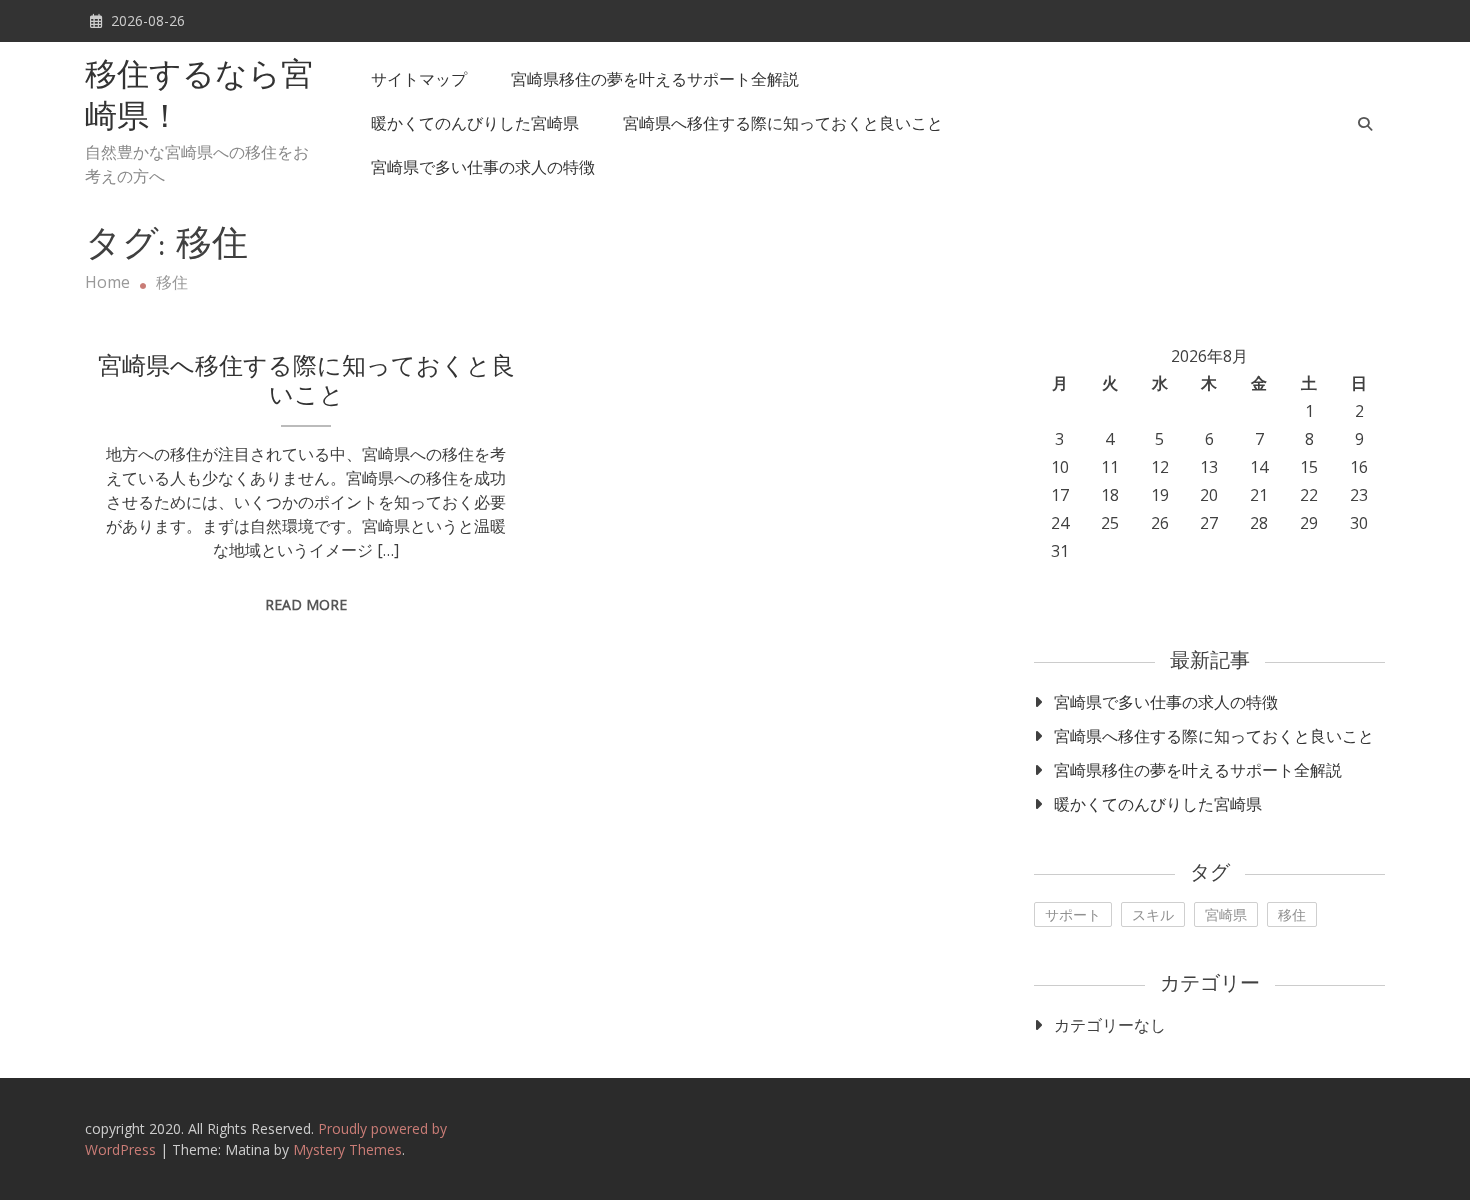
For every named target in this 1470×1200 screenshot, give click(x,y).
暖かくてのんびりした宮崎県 (475, 123)
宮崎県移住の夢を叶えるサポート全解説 (655, 79)
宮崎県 (1226, 914)
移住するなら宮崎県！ (199, 98)
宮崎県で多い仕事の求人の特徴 (483, 167)
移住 (1292, 914)
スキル (1153, 914)
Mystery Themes (347, 1149)
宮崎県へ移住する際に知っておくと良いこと (783, 123)
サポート (1073, 914)
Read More (306, 604)
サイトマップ (419, 79)
